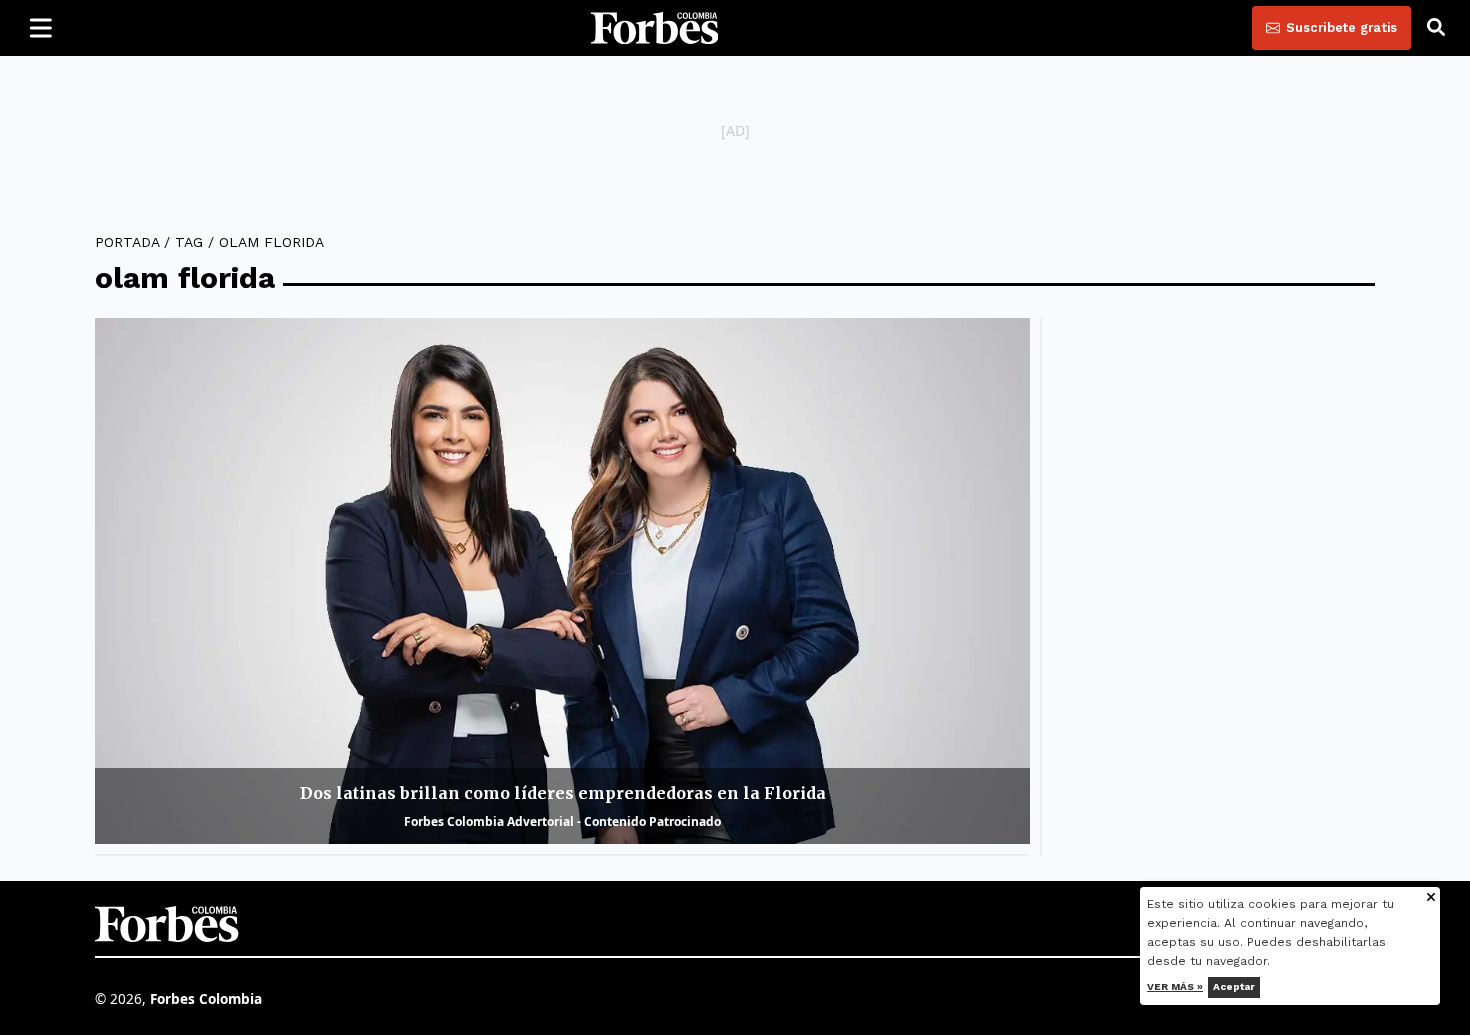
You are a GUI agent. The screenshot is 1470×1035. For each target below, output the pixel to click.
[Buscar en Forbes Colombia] (1436, 28)
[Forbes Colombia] (655, 28)
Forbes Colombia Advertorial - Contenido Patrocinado (562, 821)
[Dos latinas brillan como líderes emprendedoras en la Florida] (562, 581)
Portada (127, 242)
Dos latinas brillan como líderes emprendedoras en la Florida (563, 793)
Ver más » (1176, 986)
